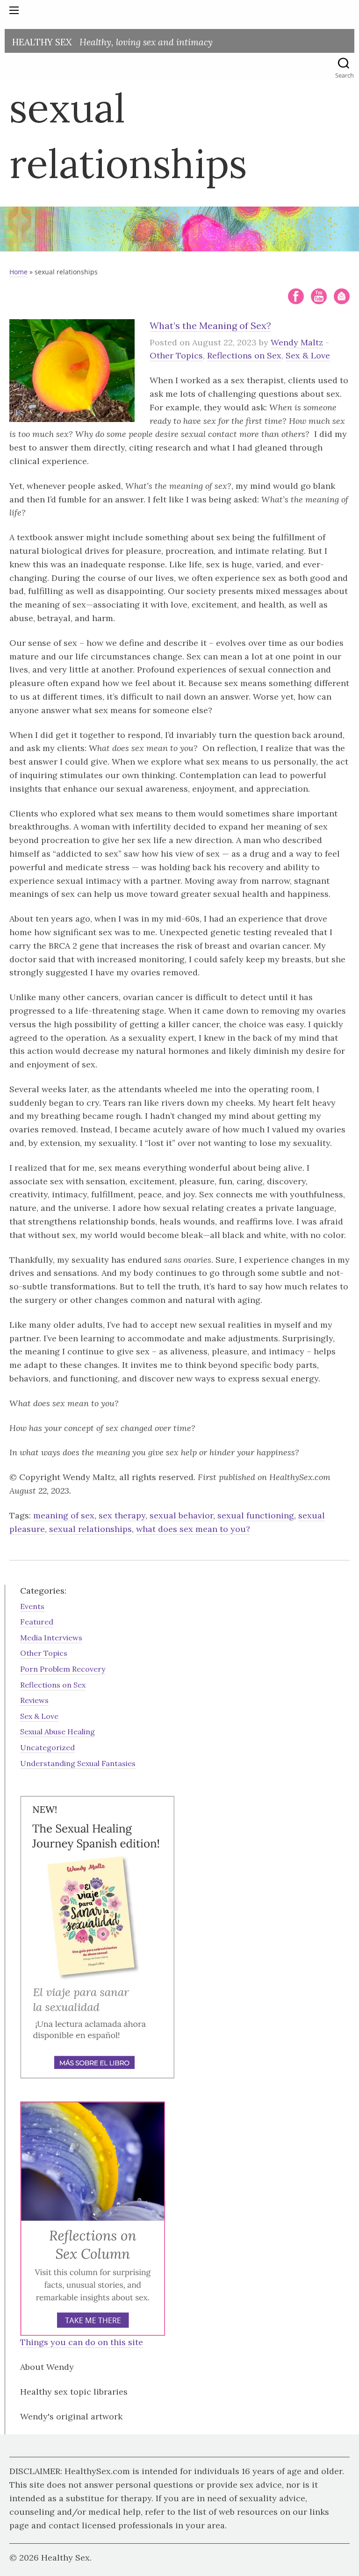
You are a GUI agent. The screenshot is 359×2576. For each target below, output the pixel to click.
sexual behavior (181, 1515)
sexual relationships (90, 1529)
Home (18, 272)
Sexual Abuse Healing (57, 1732)
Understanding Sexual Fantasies (78, 1763)
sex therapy (122, 1515)
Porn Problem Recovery (63, 1669)
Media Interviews (51, 1638)
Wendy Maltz (297, 342)
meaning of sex (64, 1515)
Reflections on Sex (244, 355)
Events (32, 1606)
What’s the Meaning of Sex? (210, 326)
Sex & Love (308, 355)
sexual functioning (256, 1515)
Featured (37, 1622)
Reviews (34, 1700)
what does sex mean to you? (193, 1529)
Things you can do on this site (82, 2342)
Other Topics (176, 355)
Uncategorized (47, 1747)
